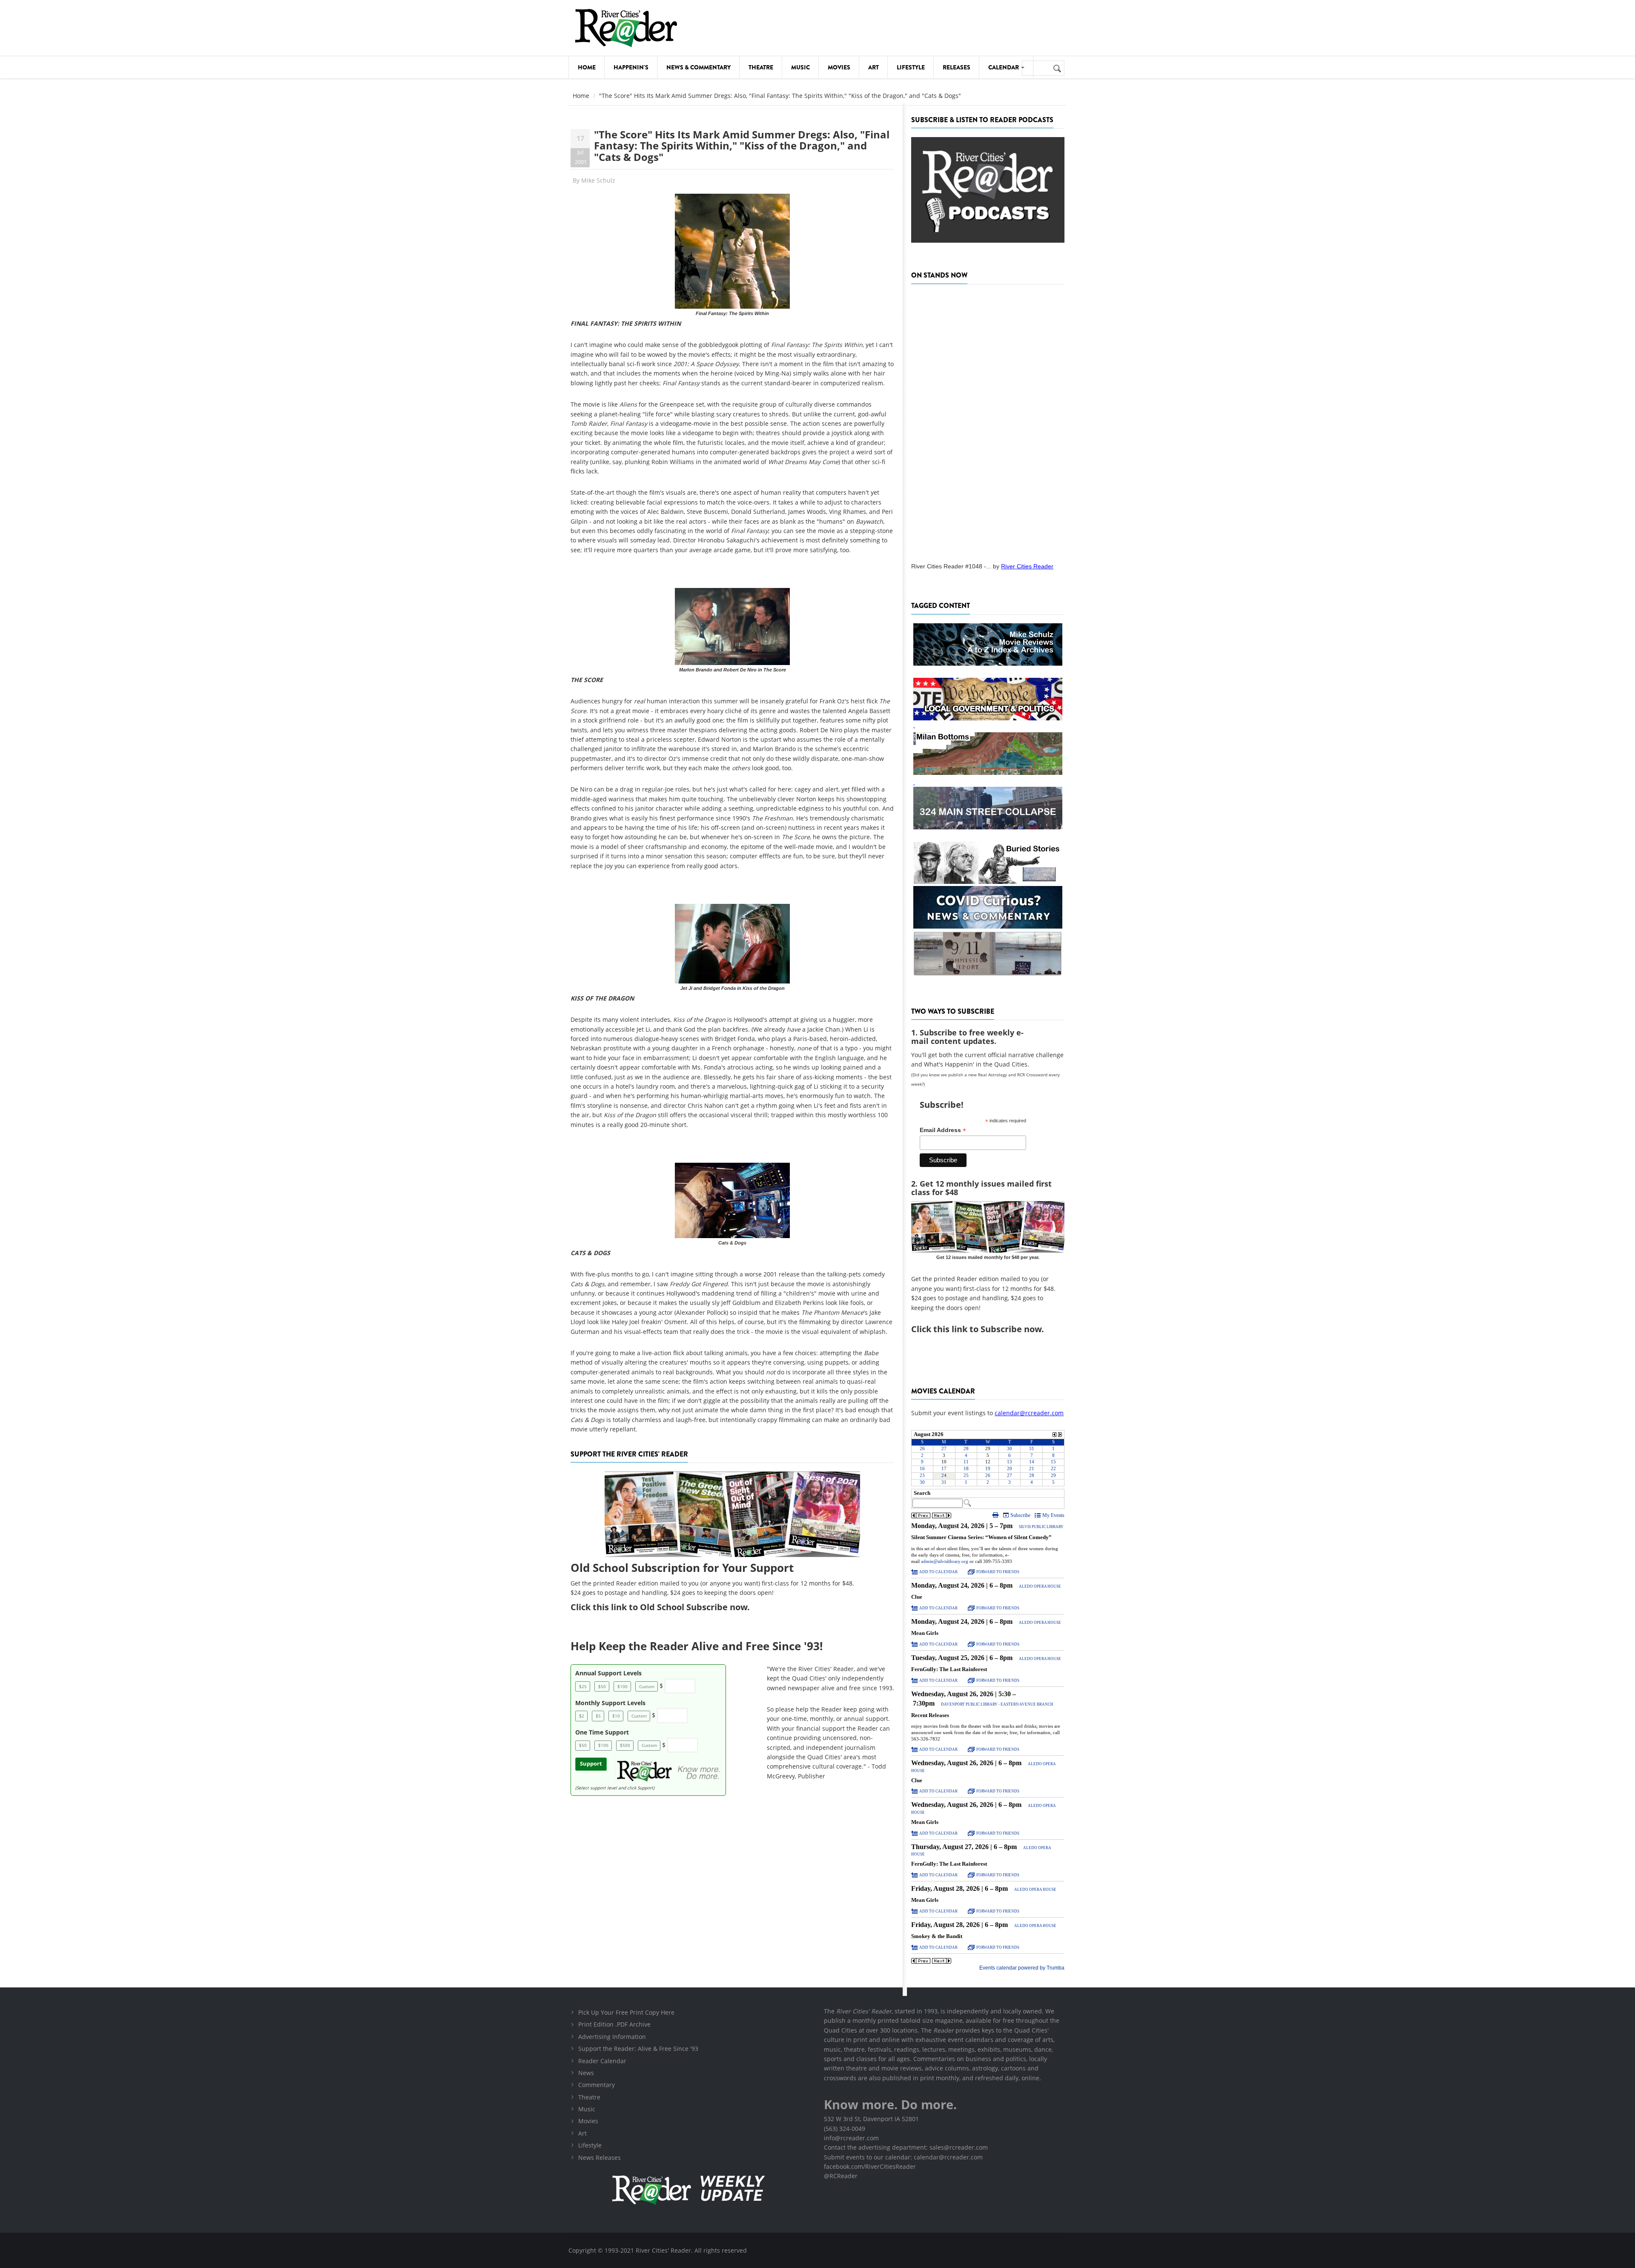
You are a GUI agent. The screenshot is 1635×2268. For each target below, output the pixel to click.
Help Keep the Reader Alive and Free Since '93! (697, 1646)
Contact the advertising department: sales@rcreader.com (906, 2147)
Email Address (943, 1130)
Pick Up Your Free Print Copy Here (626, 2012)
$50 (602, 1686)
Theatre (761, 67)
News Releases (599, 2158)
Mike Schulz (598, 180)
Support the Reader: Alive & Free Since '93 (638, 2049)
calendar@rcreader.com (1029, 1413)
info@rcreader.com (851, 2138)
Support (591, 1764)
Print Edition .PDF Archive (614, 2024)
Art (873, 67)
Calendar (1004, 67)
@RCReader (841, 2176)
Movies (839, 67)
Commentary (597, 2085)
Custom (647, 1686)
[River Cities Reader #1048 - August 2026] (988, 421)
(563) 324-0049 (845, 2129)
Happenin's (631, 67)
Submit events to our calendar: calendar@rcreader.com (903, 2157)
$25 (583, 1686)
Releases (957, 67)
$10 (616, 1716)
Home (587, 67)
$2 (582, 1716)
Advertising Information (612, 2037)
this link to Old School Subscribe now (670, 1607)
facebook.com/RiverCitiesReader (870, 2166)
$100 (622, 1686)
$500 (625, 1745)
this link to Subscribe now (987, 1329)
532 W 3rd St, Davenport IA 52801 (871, 2119)
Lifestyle (911, 67)
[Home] (626, 28)
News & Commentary (698, 67)
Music (800, 67)
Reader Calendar (602, 2061)
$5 (598, 1716)
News (586, 2073)
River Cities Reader (1027, 566)
